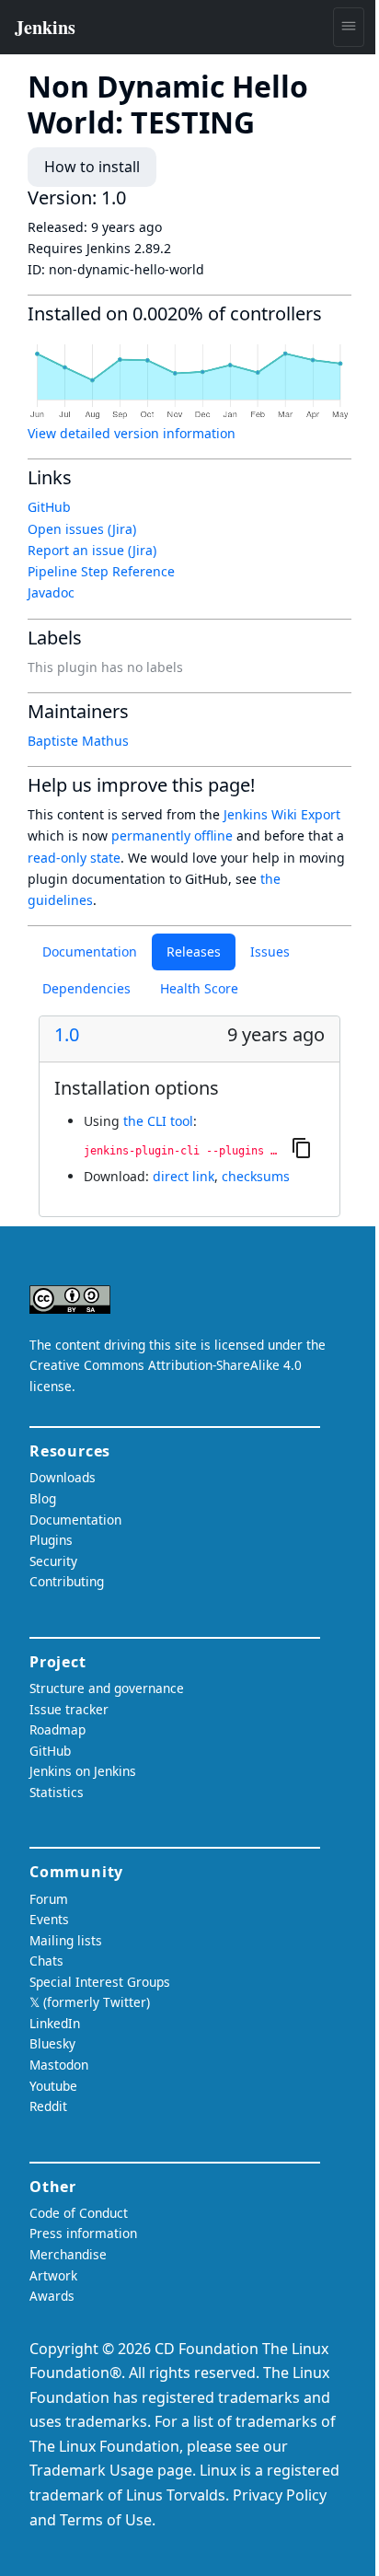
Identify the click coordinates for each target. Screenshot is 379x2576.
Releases (194, 951)
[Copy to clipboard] (302, 1147)
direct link (184, 1176)
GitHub (49, 507)
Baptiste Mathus (78, 741)
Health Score (199, 988)
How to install (92, 167)
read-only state (74, 858)
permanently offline (172, 835)
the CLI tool (158, 1121)
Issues (270, 951)
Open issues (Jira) (82, 529)
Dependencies (86, 988)
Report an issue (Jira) (92, 550)
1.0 (67, 1035)
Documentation (90, 951)
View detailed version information (132, 433)
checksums (256, 1176)
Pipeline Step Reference (101, 571)
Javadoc (51, 592)
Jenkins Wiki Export (282, 814)
